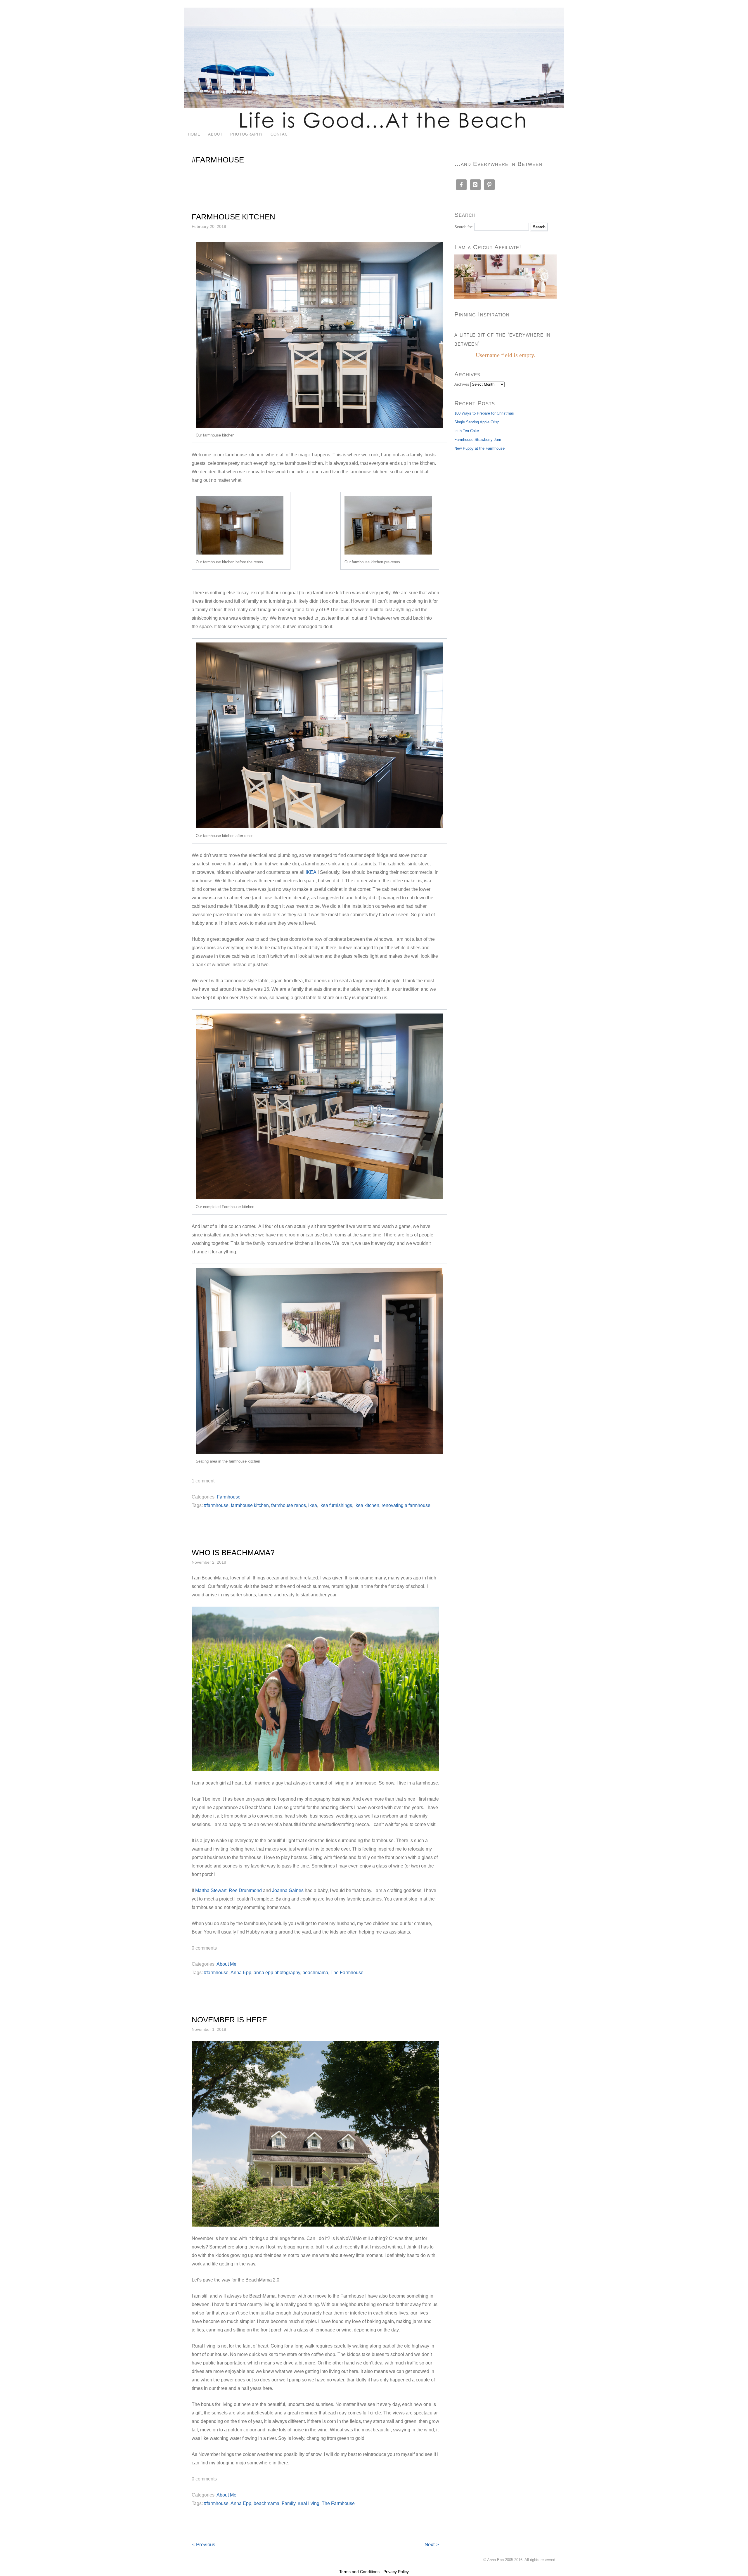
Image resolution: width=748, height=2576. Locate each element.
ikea (313, 1505)
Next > (432, 2545)
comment (203, 1481)
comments (204, 1948)
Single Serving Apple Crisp (477, 422)
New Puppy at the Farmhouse (479, 448)
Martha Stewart (211, 1890)
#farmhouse (216, 1505)
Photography (247, 134)
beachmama (315, 1973)
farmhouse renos (289, 1505)
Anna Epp (241, 1973)
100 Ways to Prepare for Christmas (484, 413)
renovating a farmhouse (406, 1505)
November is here (229, 2020)
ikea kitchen (367, 1505)
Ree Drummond (245, 1890)
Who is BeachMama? (233, 1553)
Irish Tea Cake (467, 431)
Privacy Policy (396, 2572)
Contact (280, 134)
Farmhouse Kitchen (233, 217)
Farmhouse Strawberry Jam (478, 440)
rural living (309, 2503)
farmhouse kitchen (250, 1505)
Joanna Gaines (288, 1890)
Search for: (464, 227)
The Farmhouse (347, 1973)
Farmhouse (229, 1497)
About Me (226, 1964)
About (215, 134)
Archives (462, 384)
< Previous (204, 2545)
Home (194, 134)
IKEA (311, 872)
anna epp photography (277, 1973)
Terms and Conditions (359, 2572)
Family (289, 2503)
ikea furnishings (336, 1505)
